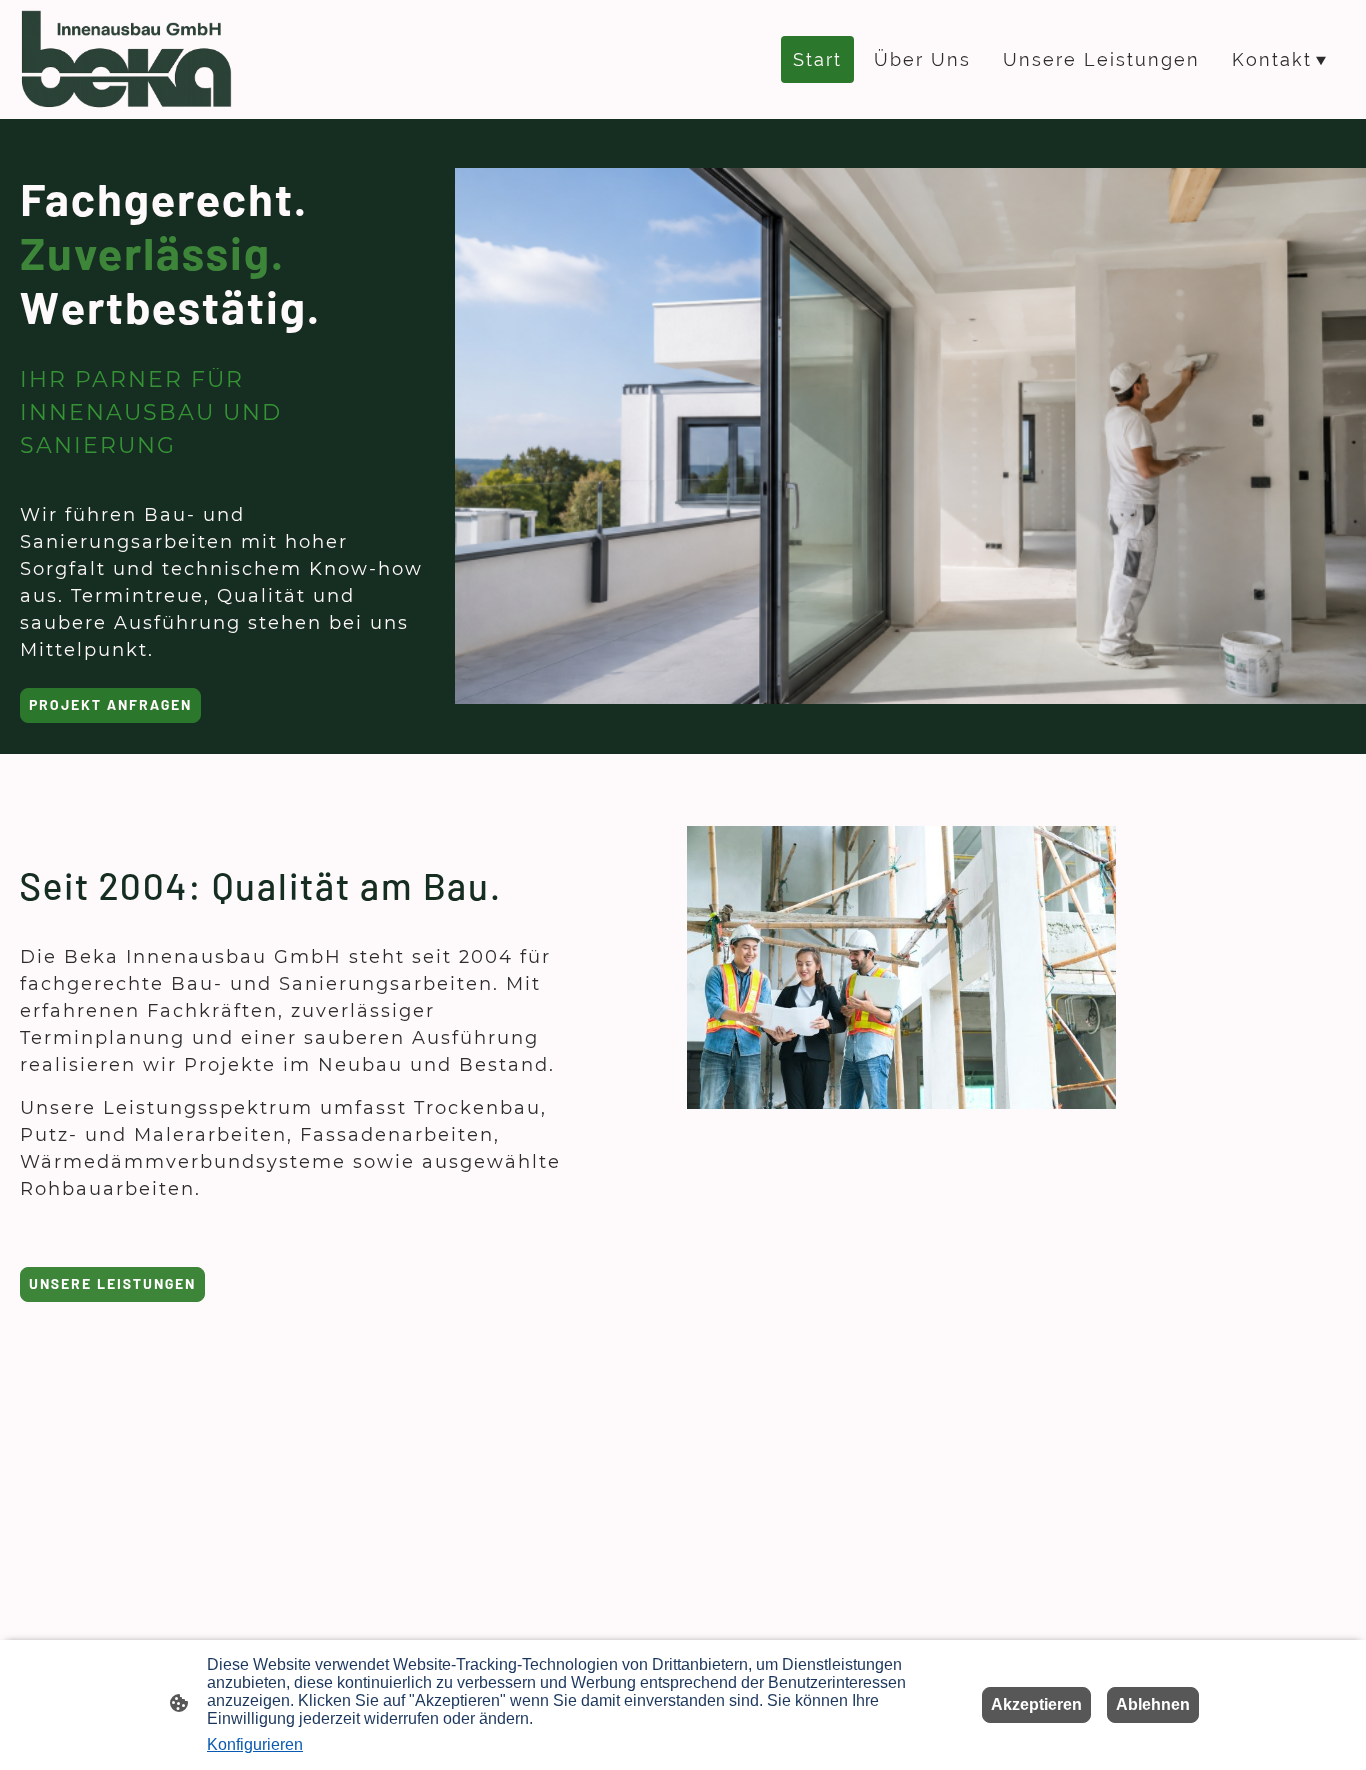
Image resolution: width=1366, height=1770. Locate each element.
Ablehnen (1153, 1704)
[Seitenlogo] (127, 59)
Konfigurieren (255, 1744)
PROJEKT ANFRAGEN (110, 704)
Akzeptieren (1036, 1704)
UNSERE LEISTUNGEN (112, 1283)
